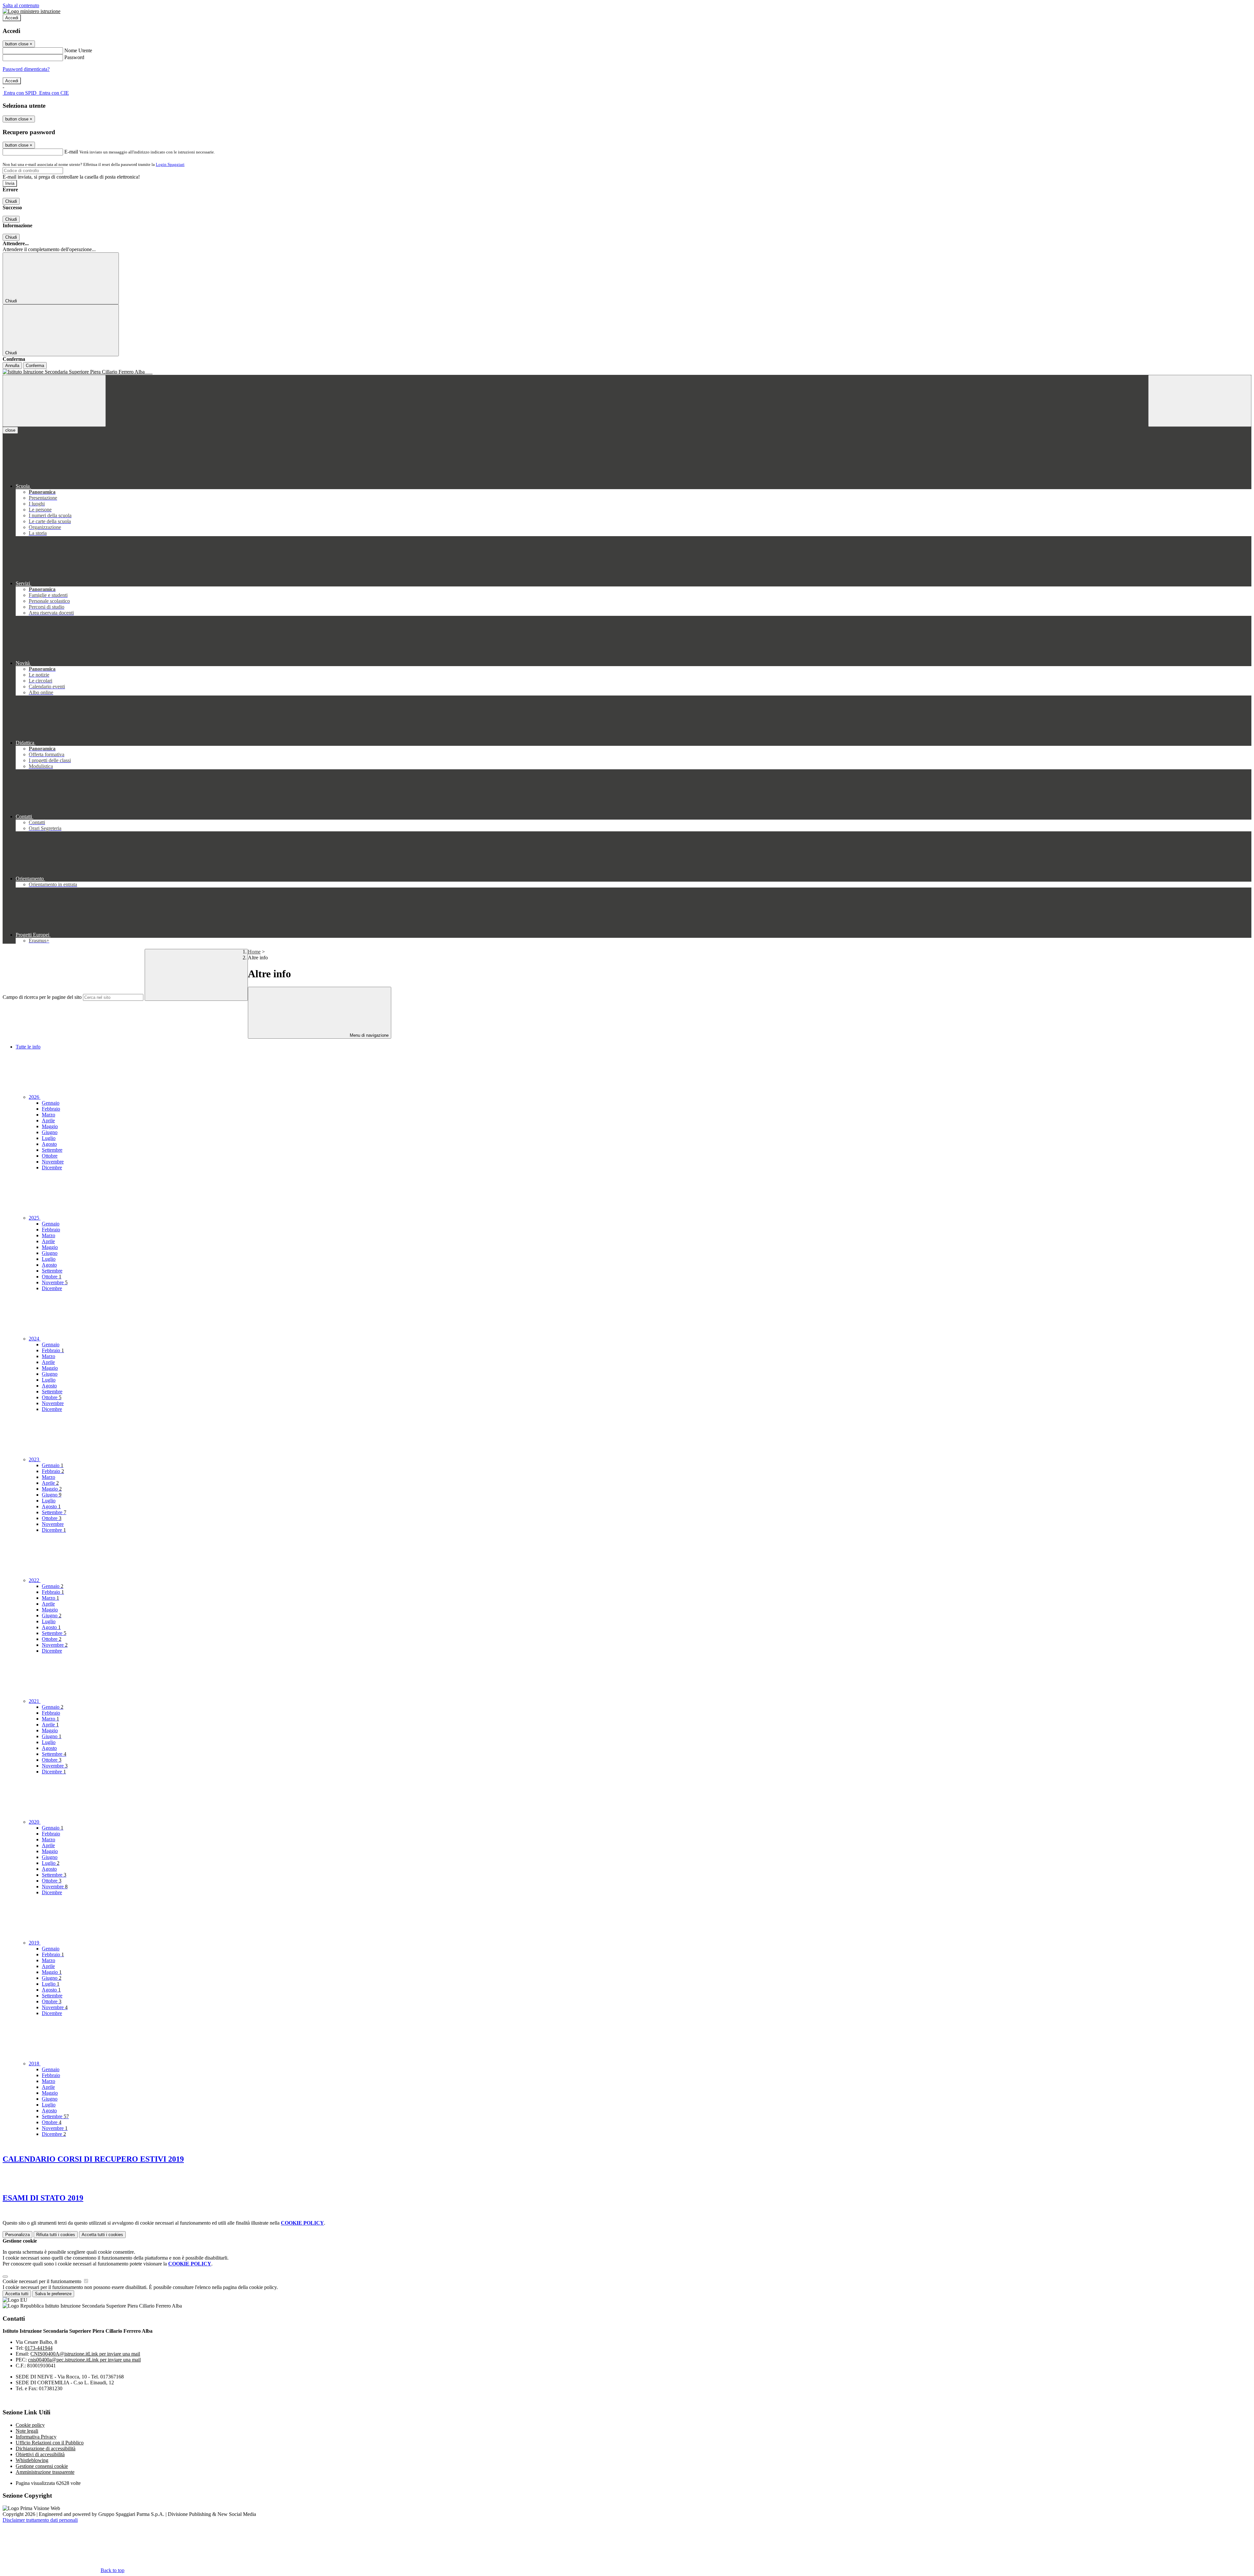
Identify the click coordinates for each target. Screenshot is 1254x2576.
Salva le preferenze (53, 2294)
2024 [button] (35, 1339)
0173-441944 (39, 2348)
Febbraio (51, 1109)
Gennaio (51, 1103)
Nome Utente (78, 50)
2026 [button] (35, 1097)
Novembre (53, 1162)
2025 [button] (35, 1218)
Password (74, 57)
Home (254, 952)
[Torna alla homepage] (627, 372)
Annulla (12, 366)
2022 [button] (35, 1580)
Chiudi (11, 201)
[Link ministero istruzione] (32, 11)
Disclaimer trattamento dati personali (40, 2520)
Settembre (52, 1150)
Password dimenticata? (26, 69)
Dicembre (52, 1168)
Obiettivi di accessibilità (40, 2454)
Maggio (50, 1126)
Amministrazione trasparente (45, 2472)
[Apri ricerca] (1200, 401)
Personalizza (17, 2235)
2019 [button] (35, 1943)
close (10, 430)
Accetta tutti (102, 2235)
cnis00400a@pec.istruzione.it (84, 2360)
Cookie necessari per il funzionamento (43, 2281)
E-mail (71, 152)
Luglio (49, 1138)
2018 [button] (35, 2064)
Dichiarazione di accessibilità (46, 2448)
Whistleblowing (32, 2460)
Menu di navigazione (369, 1035)
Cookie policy (30, 2425)
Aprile (48, 1120)
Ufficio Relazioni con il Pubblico (50, 2443)
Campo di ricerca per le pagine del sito (42, 997)
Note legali (27, 2431)
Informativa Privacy (36, 2437)
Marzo (48, 1115)
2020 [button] (35, 1822)
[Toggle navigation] (54, 401)
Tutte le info (28, 1047)
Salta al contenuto (21, 5)
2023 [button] (35, 1459)
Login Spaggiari (170, 164)
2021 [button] (35, 1701)
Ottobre (50, 1156)
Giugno (50, 1132)
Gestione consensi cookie (42, 2466)
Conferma (35, 366)
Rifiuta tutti (56, 2235)
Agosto (49, 1144)
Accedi (12, 18)
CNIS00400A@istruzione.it (85, 2354)
